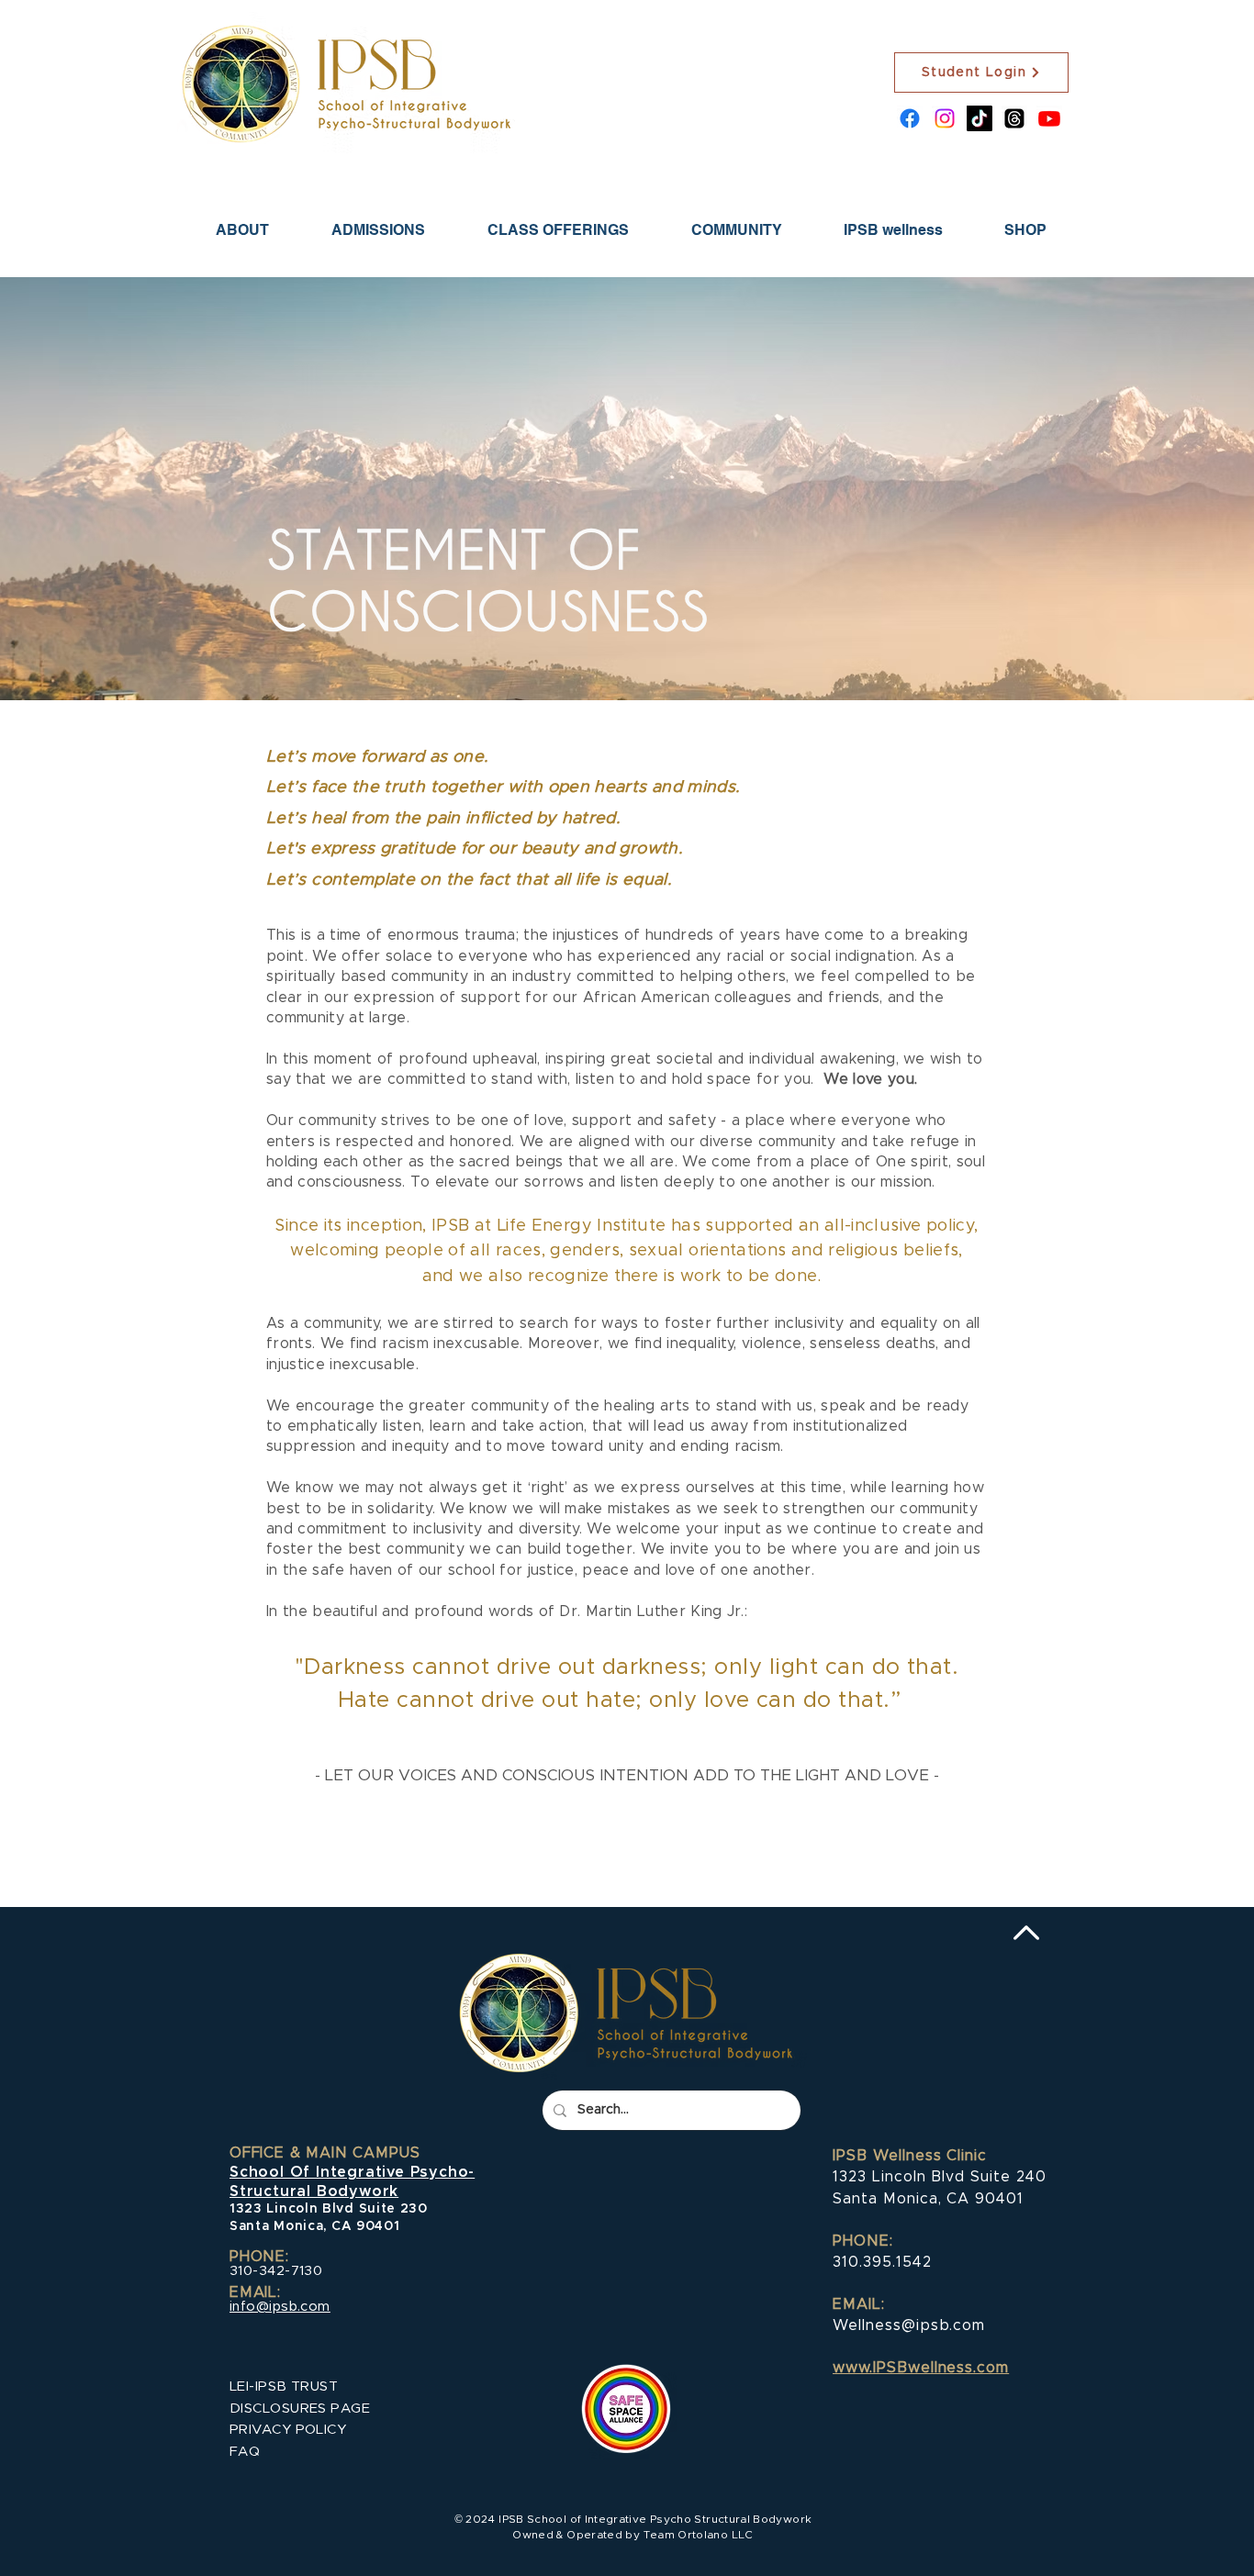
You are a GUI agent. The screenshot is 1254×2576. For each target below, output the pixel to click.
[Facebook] (910, 118)
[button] (378, 230)
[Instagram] (945, 118)
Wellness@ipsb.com (909, 2325)
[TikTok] (980, 118)
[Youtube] (1049, 118)
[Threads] (1014, 118)
